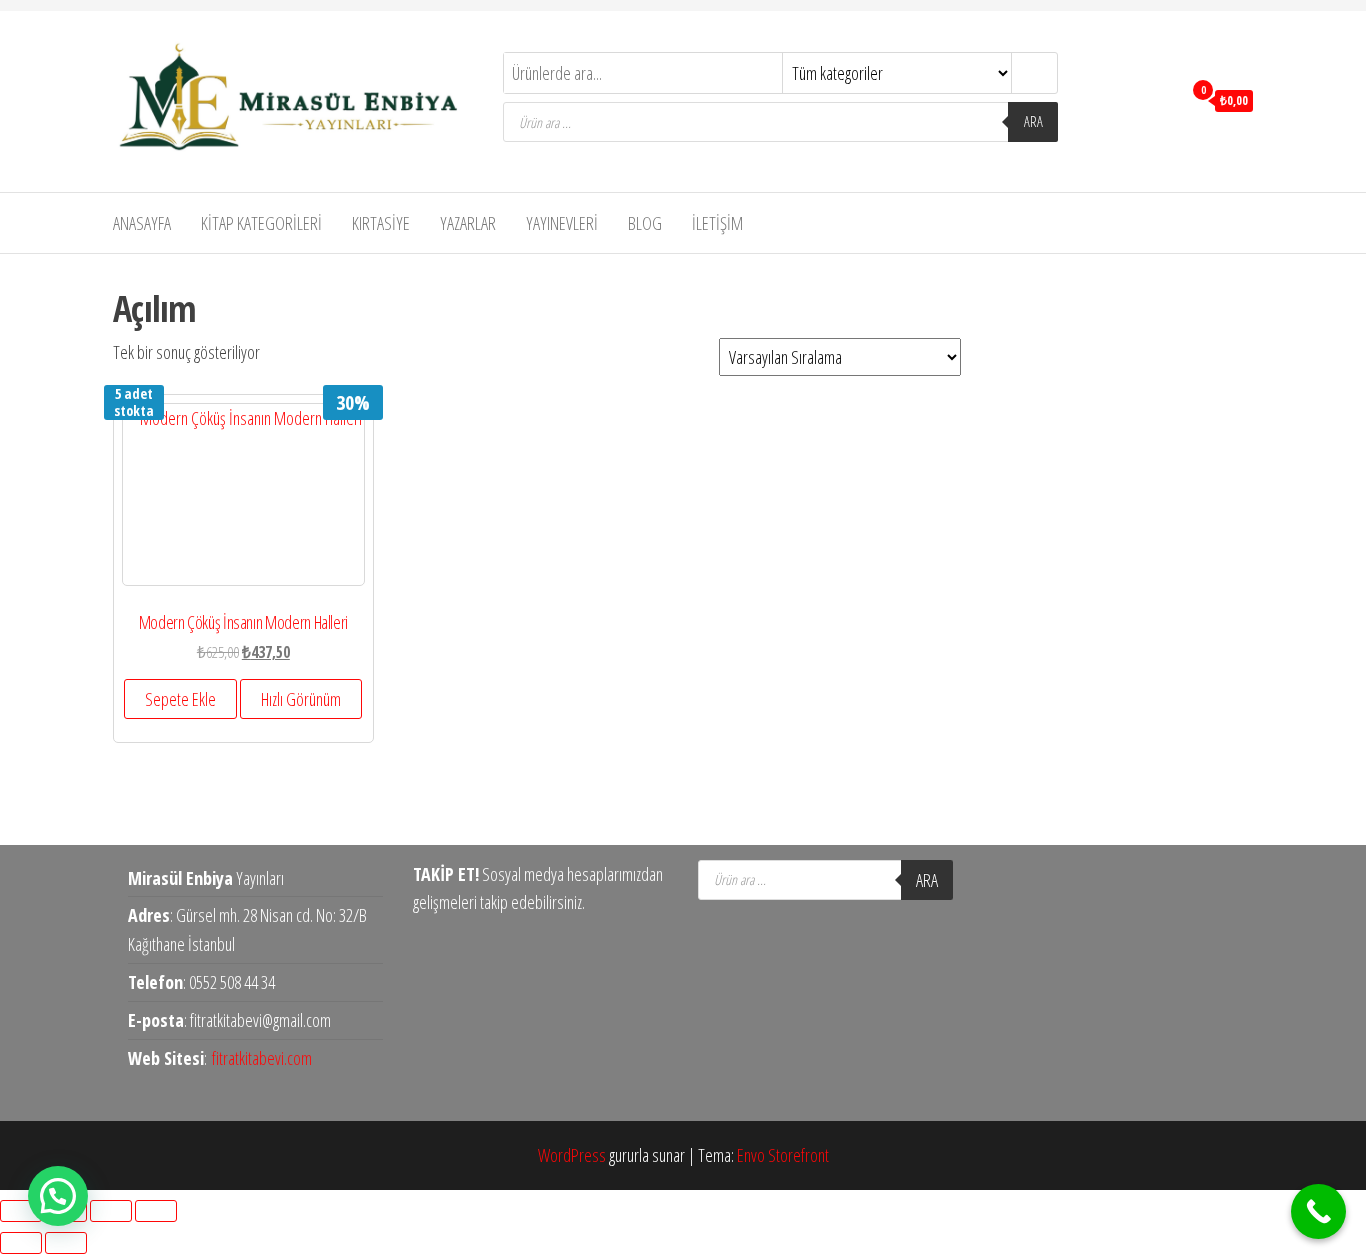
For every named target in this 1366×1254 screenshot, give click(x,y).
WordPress (572, 1155)
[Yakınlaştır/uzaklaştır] (21, 1211)
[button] (58, 1196)
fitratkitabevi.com (262, 1058)
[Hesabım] (1161, 99)
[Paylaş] (111, 1211)
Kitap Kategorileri (261, 223)
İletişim (717, 223)
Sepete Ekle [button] (180, 699)
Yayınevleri (562, 223)
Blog (645, 223)
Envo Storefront (783, 1155)
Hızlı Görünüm (301, 699)
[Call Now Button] (1318, 1211)
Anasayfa (142, 223)
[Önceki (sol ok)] (21, 1243)
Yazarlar (468, 223)
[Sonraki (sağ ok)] (66, 1243)
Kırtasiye (381, 223)
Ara (1033, 121)
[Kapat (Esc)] (156, 1211)
